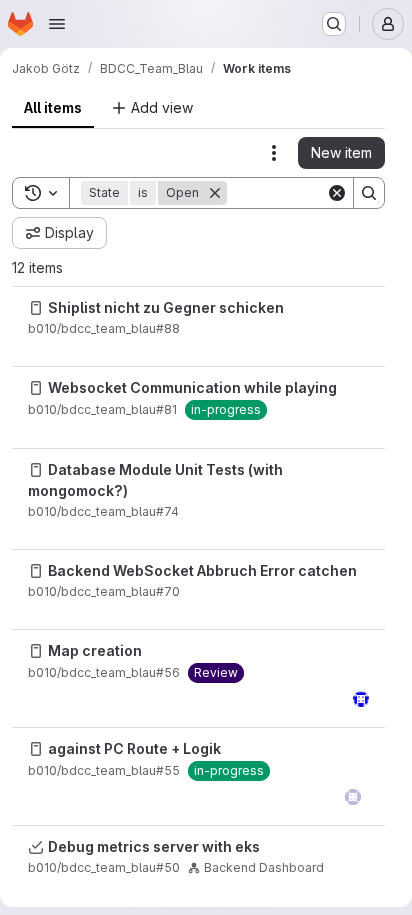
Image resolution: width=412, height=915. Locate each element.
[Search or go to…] (334, 24)
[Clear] (337, 193)
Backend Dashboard (264, 867)
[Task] (36, 847)
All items (53, 107)
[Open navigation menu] (57, 24)
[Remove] (215, 193)
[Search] (369, 193)
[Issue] (36, 308)
